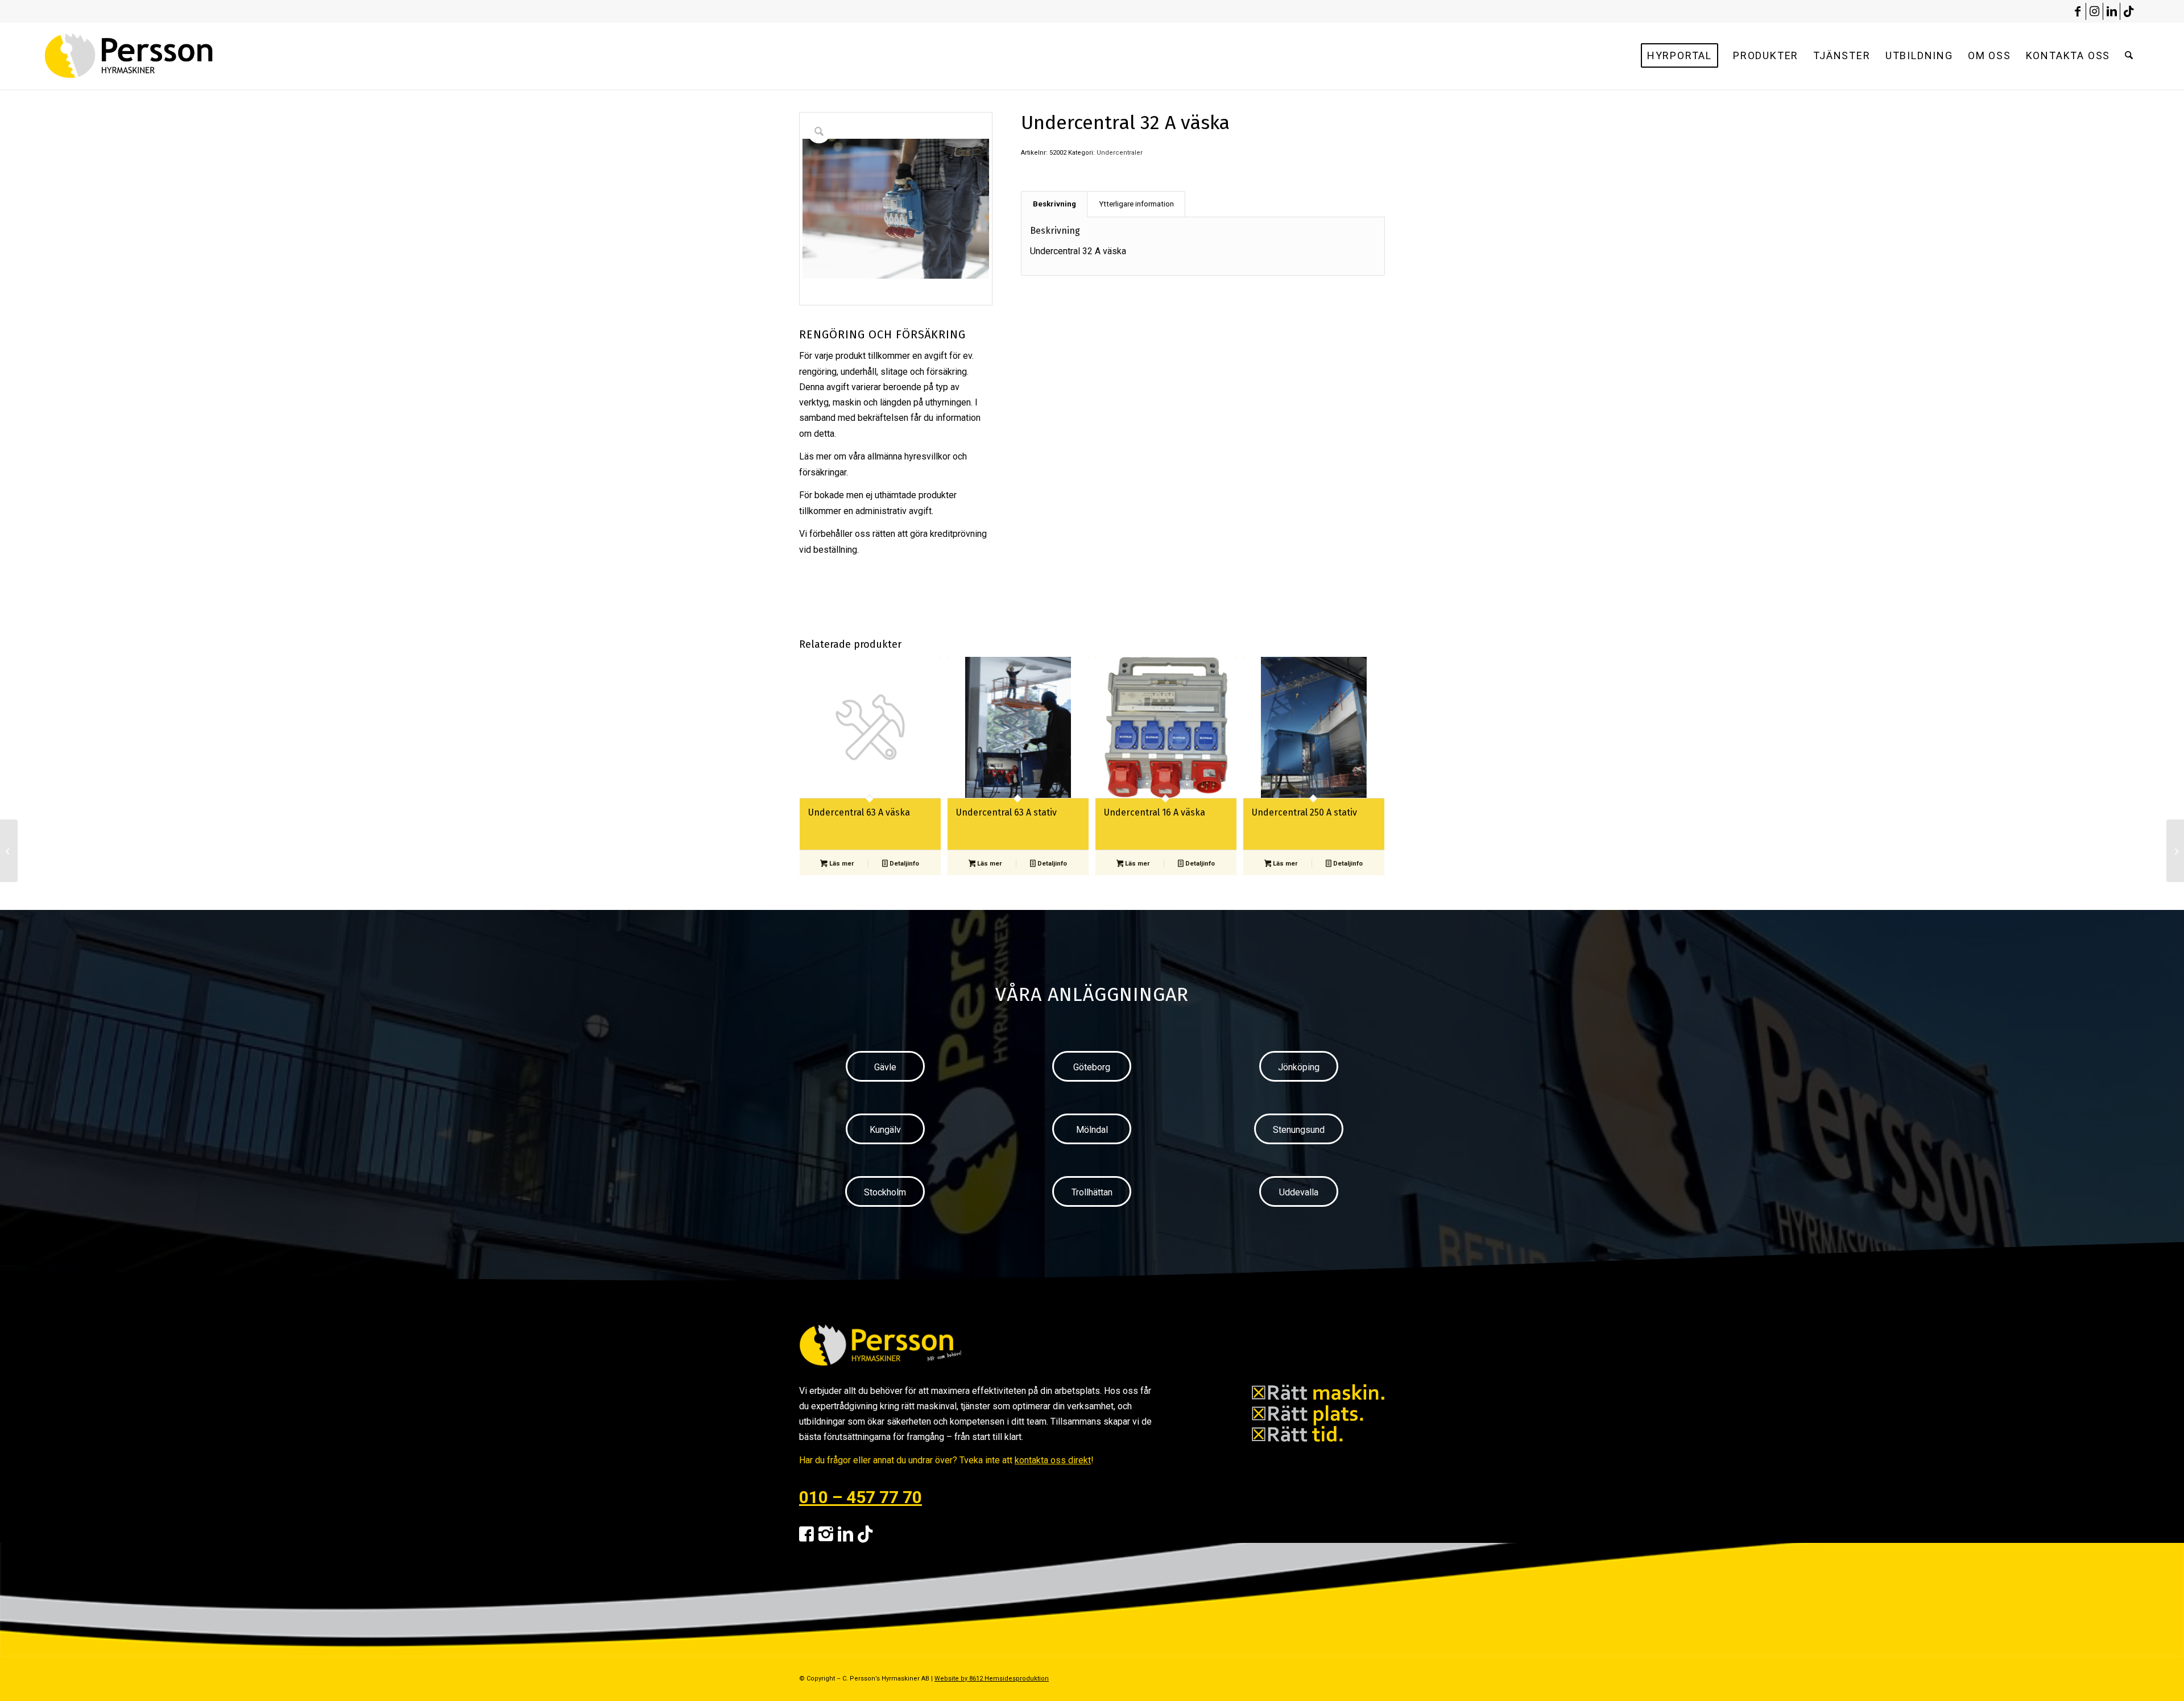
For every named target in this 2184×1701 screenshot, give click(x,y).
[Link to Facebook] (2077, 11)
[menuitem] (1680, 56)
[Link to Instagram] (2094, 11)
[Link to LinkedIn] (2111, 11)
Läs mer (841, 864)
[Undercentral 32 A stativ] (9, 851)
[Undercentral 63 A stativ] (2175, 851)
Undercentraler (1120, 153)
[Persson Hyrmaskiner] (153, 56)
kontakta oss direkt (1053, 1460)
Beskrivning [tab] (1054, 204)
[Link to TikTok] (2129, 11)
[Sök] (2129, 56)
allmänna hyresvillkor (909, 456)
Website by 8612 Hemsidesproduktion (992, 1679)
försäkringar (823, 472)
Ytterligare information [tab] (1136, 204)
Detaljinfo (903, 864)
